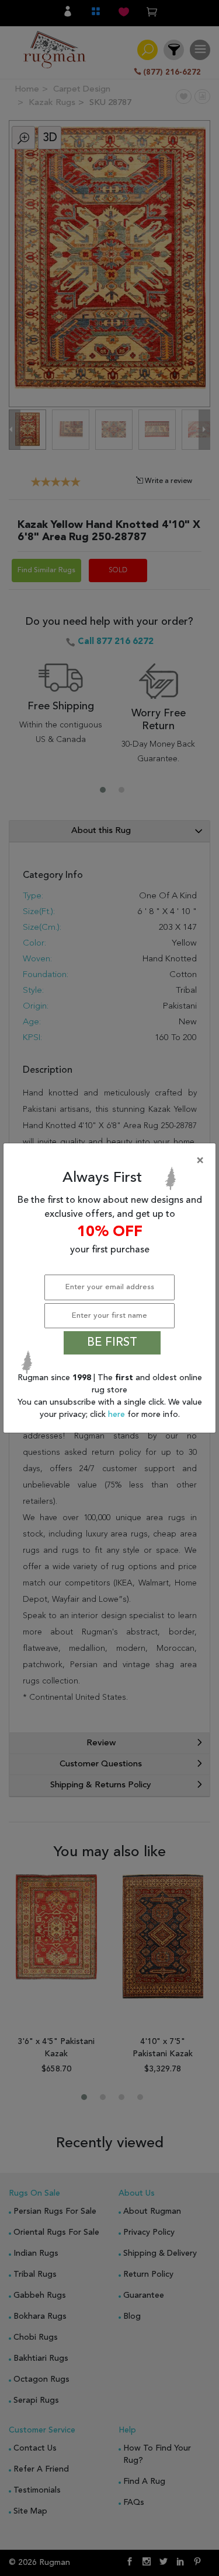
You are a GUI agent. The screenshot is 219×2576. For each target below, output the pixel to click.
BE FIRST (112, 1343)
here (118, 1415)
